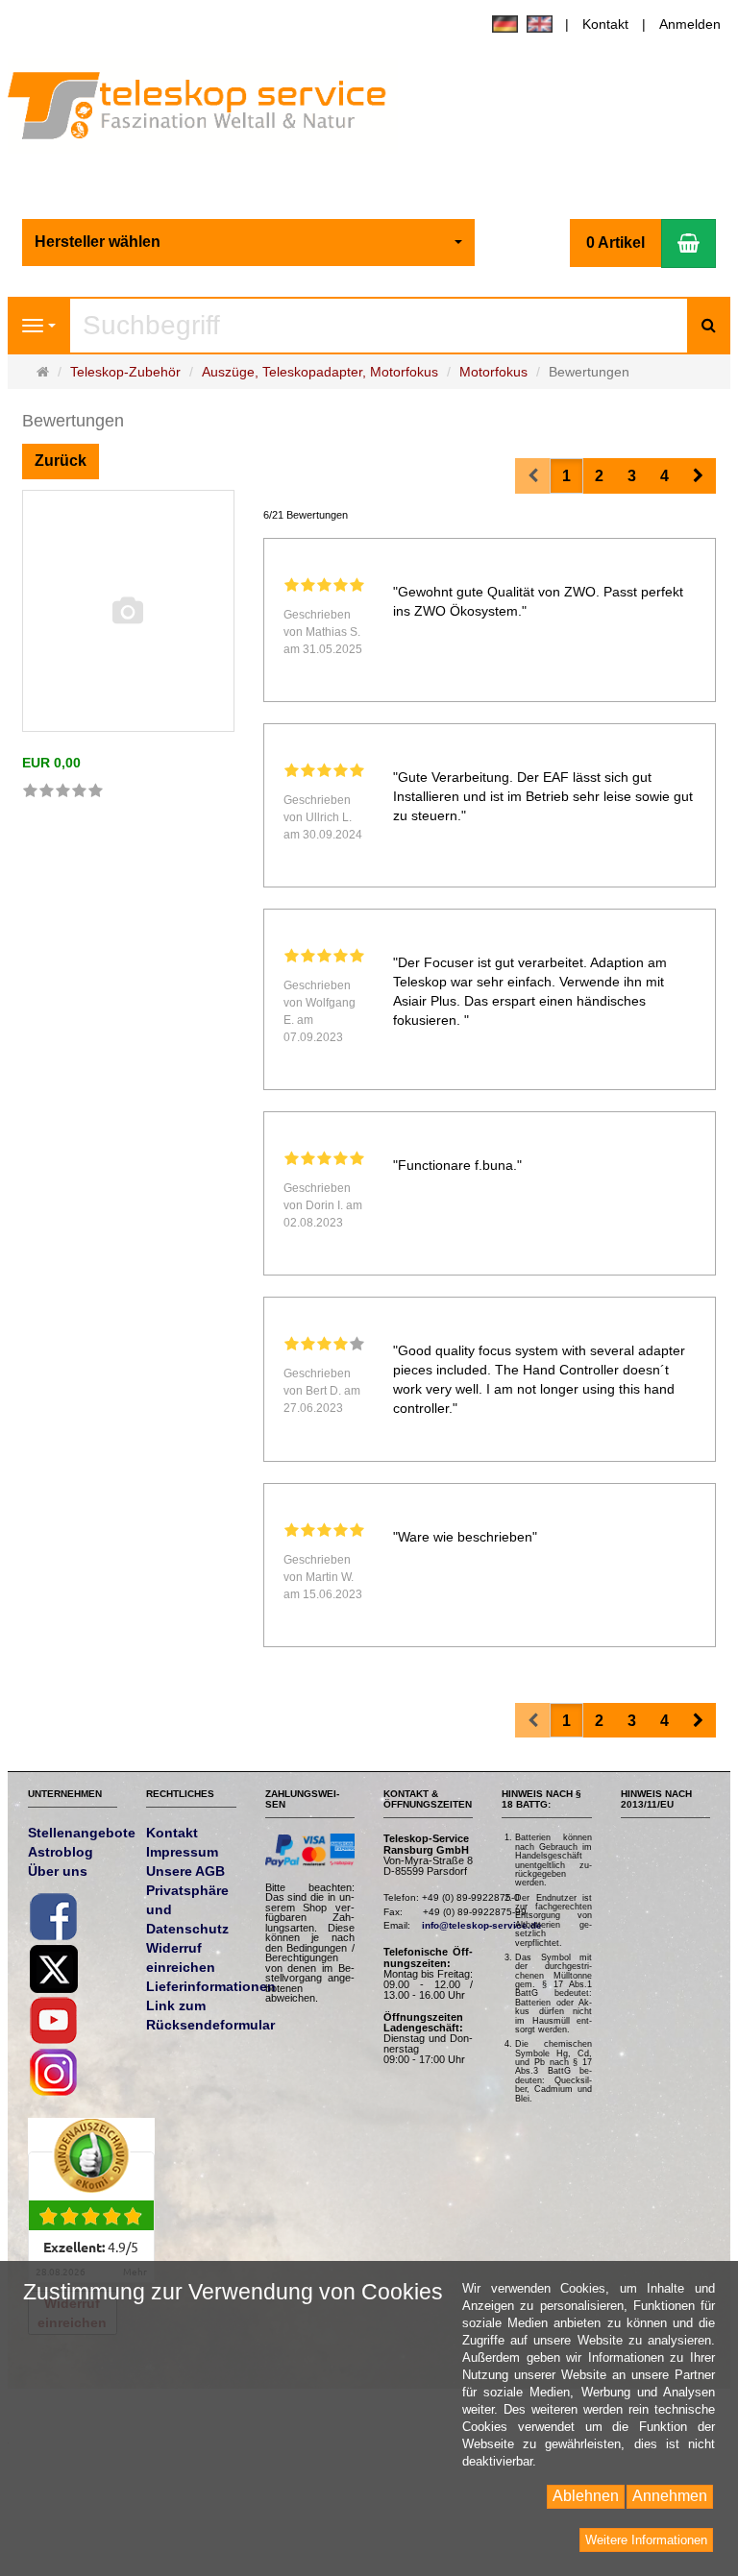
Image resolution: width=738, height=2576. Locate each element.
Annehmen (670, 2496)
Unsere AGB (185, 1871)
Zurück (61, 461)
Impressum (182, 1852)
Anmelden (690, 24)
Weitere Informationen (646, 2540)
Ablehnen (586, 2496)
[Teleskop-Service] (210, 109)
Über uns (58, 1871)
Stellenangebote (82, 1833)
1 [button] (566, 476)
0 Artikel (615, 243)
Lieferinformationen (211, 1986)
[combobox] (249, 243)
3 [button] (632, 476)
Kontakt (605, 24)
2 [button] (599, 476)
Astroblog (61, 1852)
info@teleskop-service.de (482, 1925)
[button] (698, 476)
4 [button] (664, 476)
